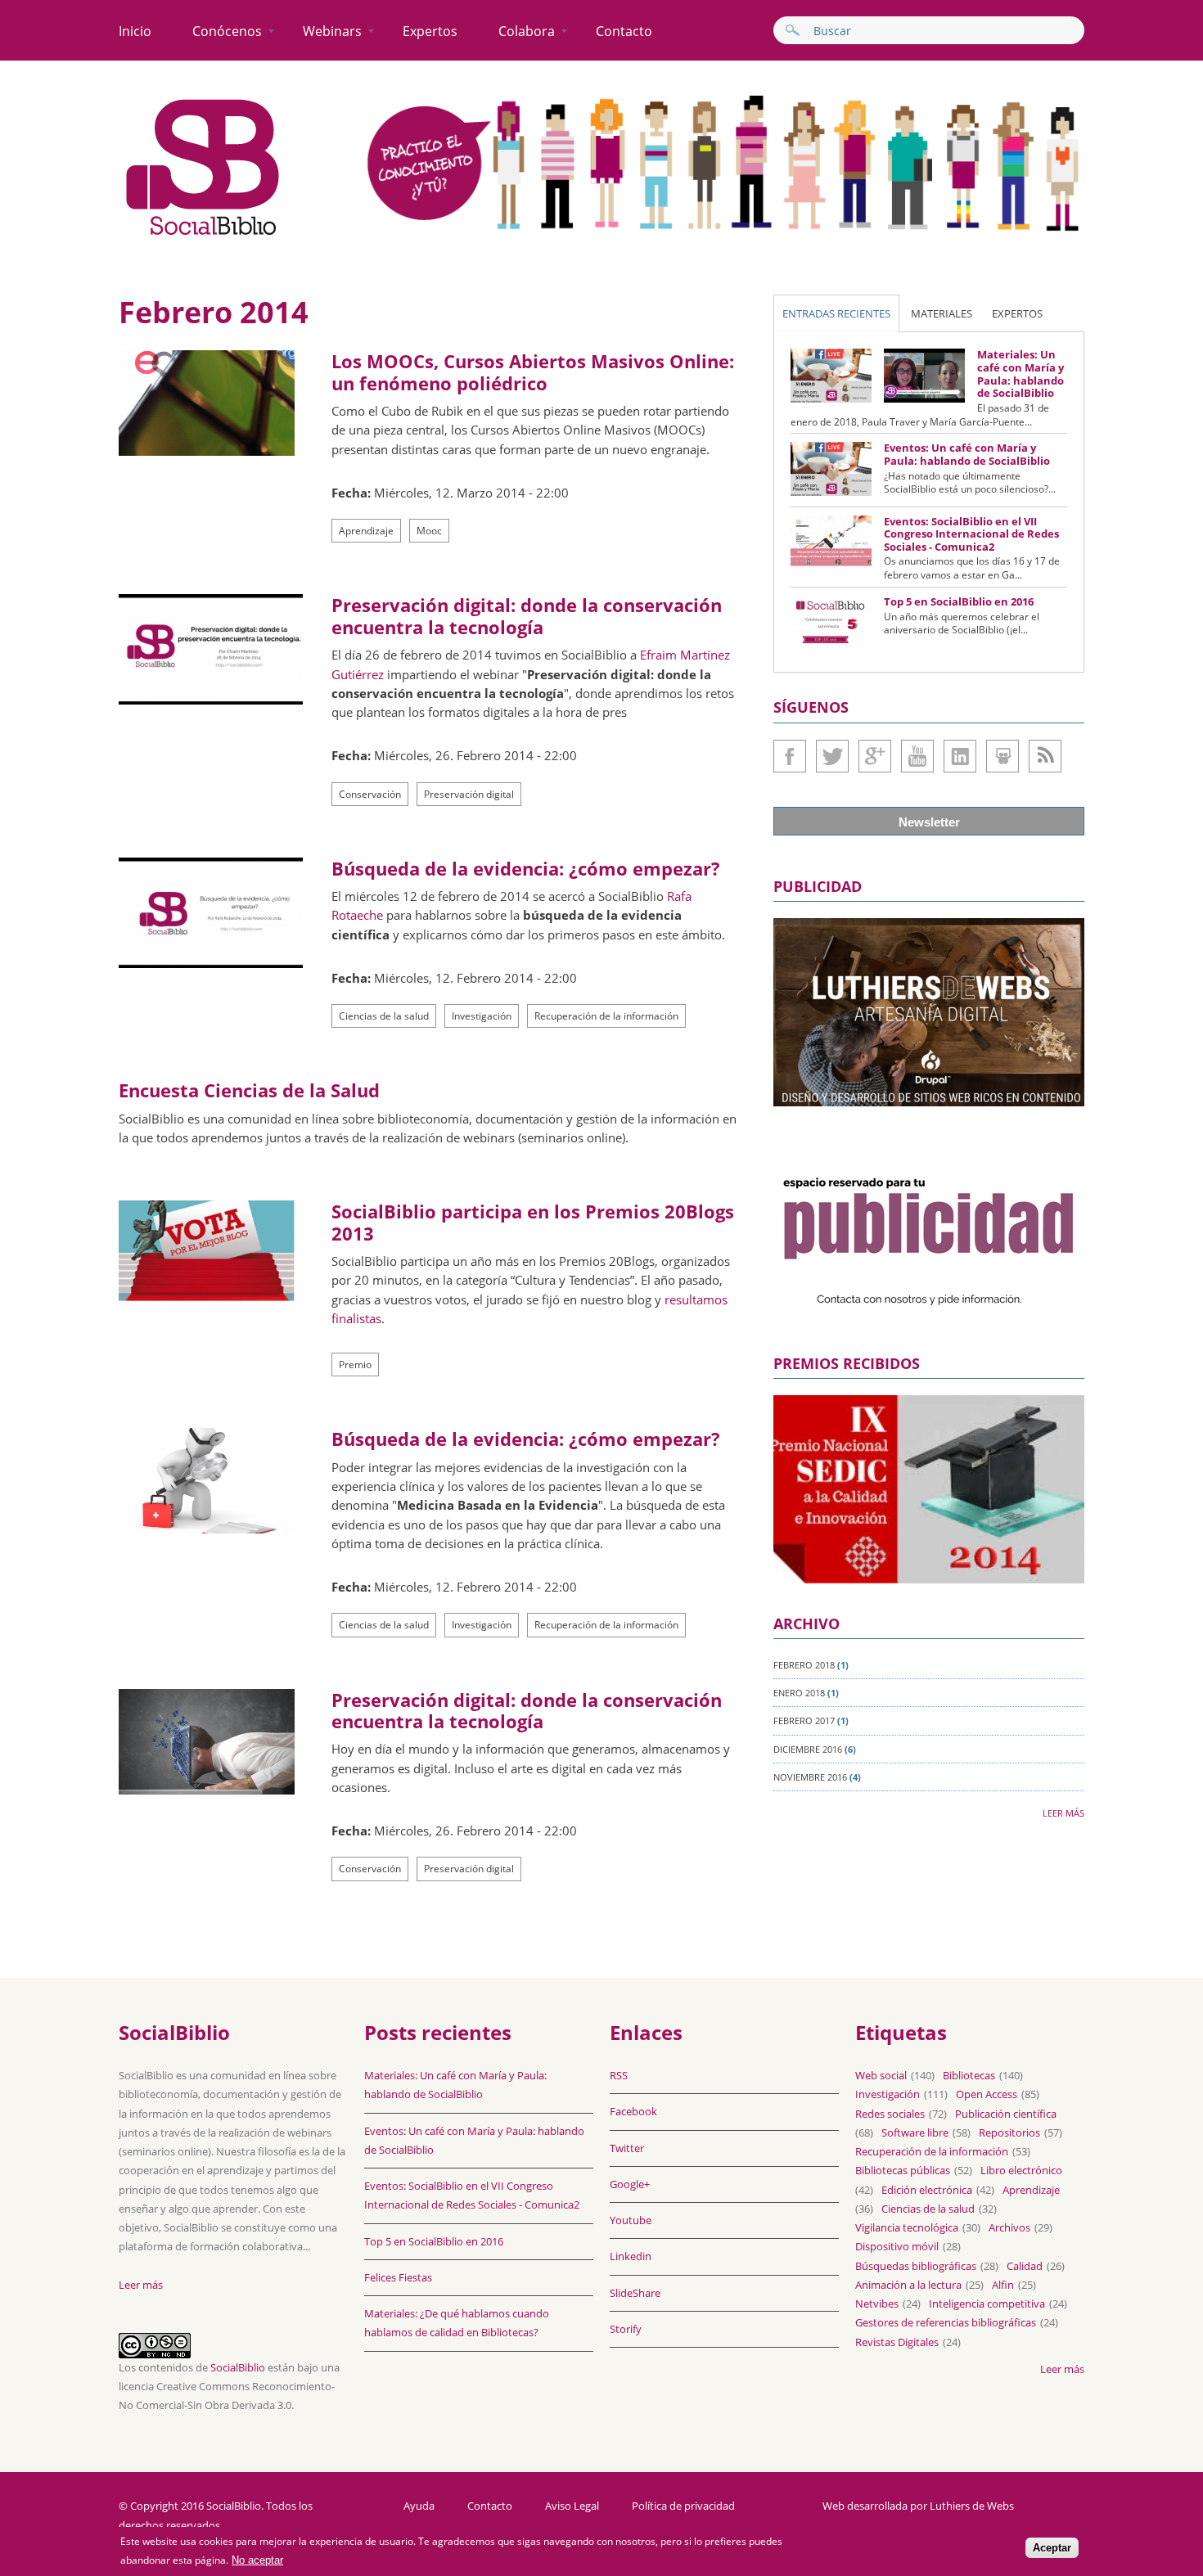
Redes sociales (890, 2114)
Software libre (915, 2132)
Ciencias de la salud (384, 1016)
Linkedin (960, 756)
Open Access (987, 2094)
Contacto (624, 31)
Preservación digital (469, 794)
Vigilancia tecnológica (907, 2227)
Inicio (135, 31)
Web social (881, 2075)
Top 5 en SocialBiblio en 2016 (959, 601)
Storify (626, 2329)
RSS (619, 2075)
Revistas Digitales (897, 2342)
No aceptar (257, 2561)
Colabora (527, 31)
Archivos (1009, 2227)
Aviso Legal (572, 2506)
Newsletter (929, 822)
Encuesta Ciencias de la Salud (249, 1090)
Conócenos (227, 31)
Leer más (1063, 1813)
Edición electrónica (927, 2190)
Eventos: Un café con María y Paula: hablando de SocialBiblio (967, 454)
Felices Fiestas (398, 2277)
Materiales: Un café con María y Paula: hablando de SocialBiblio (1021, 374)
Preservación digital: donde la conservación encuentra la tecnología (527, 615)
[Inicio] (203, 236)
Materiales (942, 313)
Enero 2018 (799, 1693)
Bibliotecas (969, 2075)
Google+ (875, 756)
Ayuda (419, 2506)
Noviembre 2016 (810, 1777)
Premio (355, 1365)
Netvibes (877, 2304)
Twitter (832, 756)
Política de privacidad (683, 2506)
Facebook (790, 756)
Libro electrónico (1021, 2170)
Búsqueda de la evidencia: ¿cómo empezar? (526, 868)
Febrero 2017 (804, 1720)
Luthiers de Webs (972, 2506)
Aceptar (1052, 2549)
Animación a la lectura (908, 2285)
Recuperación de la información (606, 1016)
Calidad (1025, 2266)
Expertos (430, 31)
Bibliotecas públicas (903, 2170)
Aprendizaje (366, 531)
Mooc (429, 531)
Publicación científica (1006, 2114)
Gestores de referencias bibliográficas (946, 2322)
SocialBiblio (238, 2367)
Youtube (917, 756)
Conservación (370, 794)
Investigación (482, 1016)
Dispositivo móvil (897, 2246)
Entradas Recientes (836, 313)
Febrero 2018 (804, 1665)
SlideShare (1002, 756)
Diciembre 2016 (808, 1749)
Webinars (332, 31)
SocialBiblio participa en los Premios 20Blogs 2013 (533, 1222)
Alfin (1003, 2285)
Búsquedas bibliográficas (916, 2266)
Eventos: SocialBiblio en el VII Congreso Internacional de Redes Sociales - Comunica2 (971, 534)
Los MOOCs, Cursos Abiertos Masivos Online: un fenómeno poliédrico (533, 372)
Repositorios (1009, 2132)
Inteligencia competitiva (987, 2304)
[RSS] (1045, 756)
